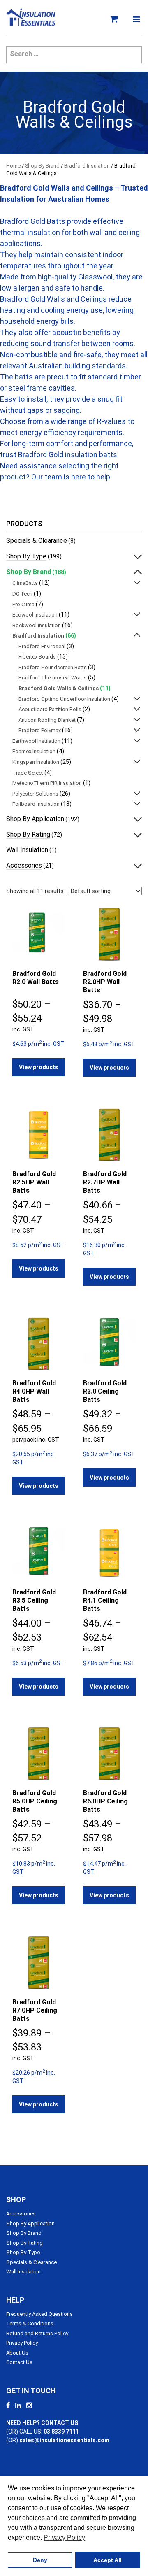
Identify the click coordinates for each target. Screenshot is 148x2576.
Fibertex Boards (37, 657)
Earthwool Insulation (36, 741)
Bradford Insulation (87, 166)
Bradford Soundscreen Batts (53, 667)
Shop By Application (35, 819)
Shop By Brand (42, 166)
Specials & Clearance (37, 541)
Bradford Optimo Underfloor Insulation (64, 699)
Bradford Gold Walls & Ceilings (59, 688)
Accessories (24, 865)
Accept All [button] (108, 2560)
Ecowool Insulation (35, 615)
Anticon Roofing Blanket (47, 720)
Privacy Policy (22, 2343)
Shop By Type (26, 556)
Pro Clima (23, 604)
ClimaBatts (25, 583)
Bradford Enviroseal (42, 646)
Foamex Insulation (34, 751)
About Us (17, 2353)
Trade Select (28, 773)
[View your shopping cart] (116, 19)
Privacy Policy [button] (64, 2538)
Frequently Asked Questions (39, 2314)
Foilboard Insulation (36, 804)
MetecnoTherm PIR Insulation (47, 783)
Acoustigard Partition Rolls (50, 709)
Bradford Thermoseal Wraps (53, 678)
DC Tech (22, 594)
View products (39, 1067)
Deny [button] (40, 2560)
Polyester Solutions (35, 794)
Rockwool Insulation (37, 625)
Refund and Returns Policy (37, 2333)
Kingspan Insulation (36, 762)
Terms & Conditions (30, 2324)
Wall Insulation (27, 850)
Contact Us (19, 2362)
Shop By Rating (28, 834)
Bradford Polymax (40, 730)
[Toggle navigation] (136, 19)
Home (13, 166)
